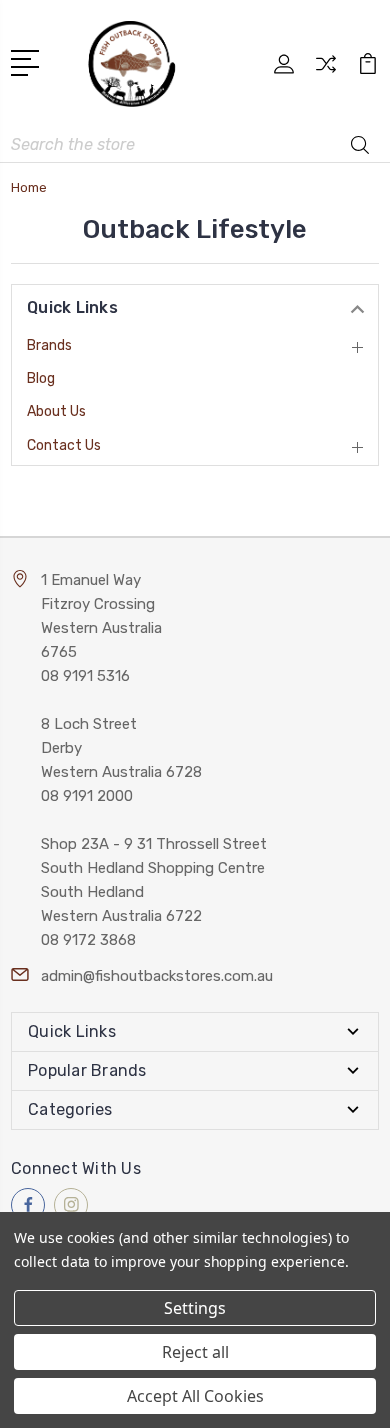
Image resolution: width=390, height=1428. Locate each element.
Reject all (195, 1352)
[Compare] (326, 70)
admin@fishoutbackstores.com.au (157, 976)
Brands (49, 345)
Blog (41, 378)
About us (56, 411)
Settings (195, 1308)
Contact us (64, 445)
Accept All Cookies (195, 1396)
